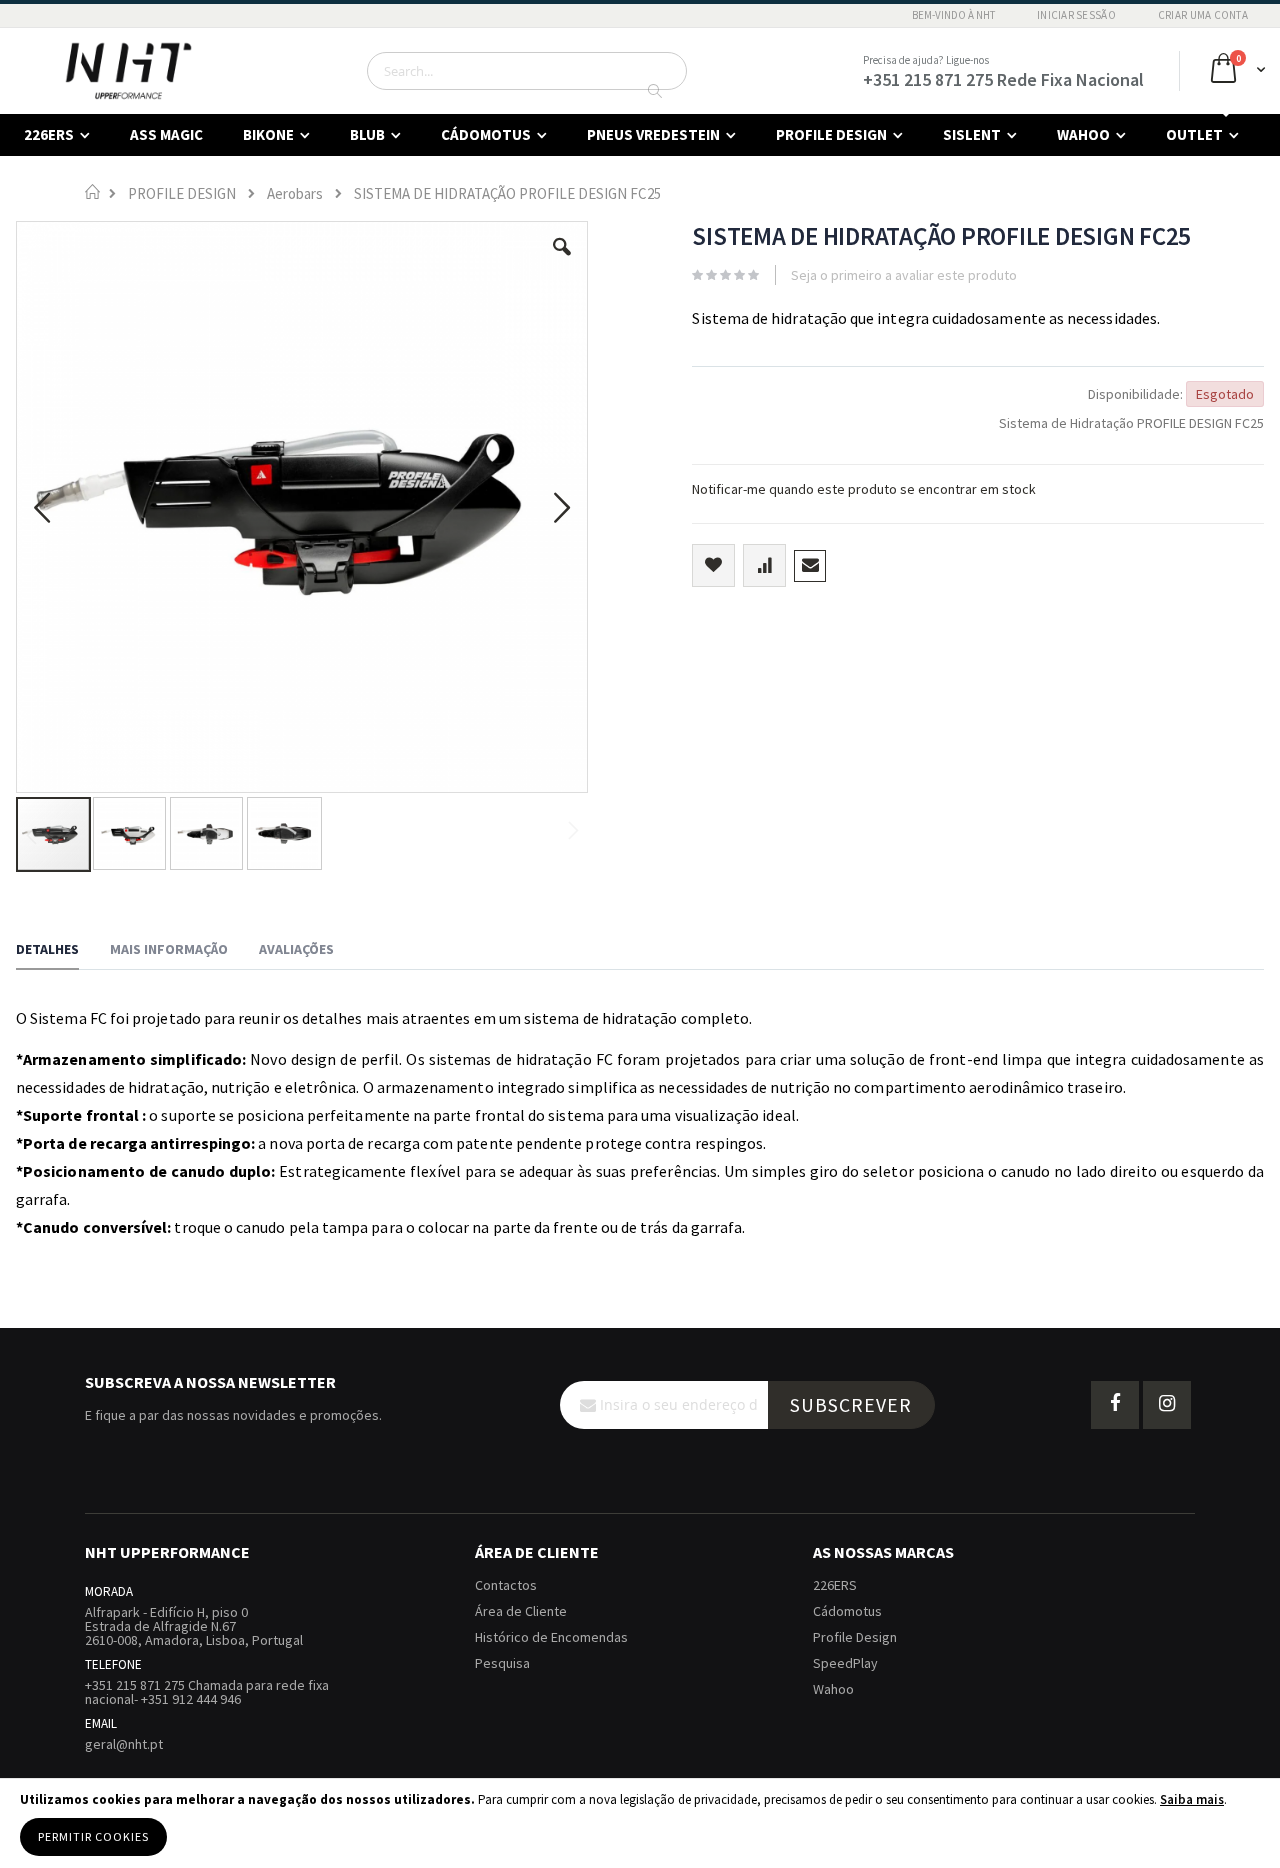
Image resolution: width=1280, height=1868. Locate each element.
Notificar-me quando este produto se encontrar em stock (864, 489)
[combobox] (527, 71)
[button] (562, 262)
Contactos (506, 1585)
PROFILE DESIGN (182, 193)
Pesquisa (502, 1663)
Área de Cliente (521, 1611)
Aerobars (295, 193)
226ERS (835, 1585)
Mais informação (169, 949)
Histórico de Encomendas (551, 1637)
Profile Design (855, 1637)
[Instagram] (1167, 1405)
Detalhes (47, 949)
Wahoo (833, 1689)
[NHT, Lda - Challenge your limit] (128, 71)
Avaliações (296, 949)
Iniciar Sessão (1076, 15)
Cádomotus (847, 1611)
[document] (640, 1823)
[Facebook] (1115, 1405)
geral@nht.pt (124, 1744)
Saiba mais (1192, 1799)
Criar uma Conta (1203, 15)
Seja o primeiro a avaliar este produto (904, 275)
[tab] (62, 952)
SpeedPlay (845, 1663)
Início (92, 191)
